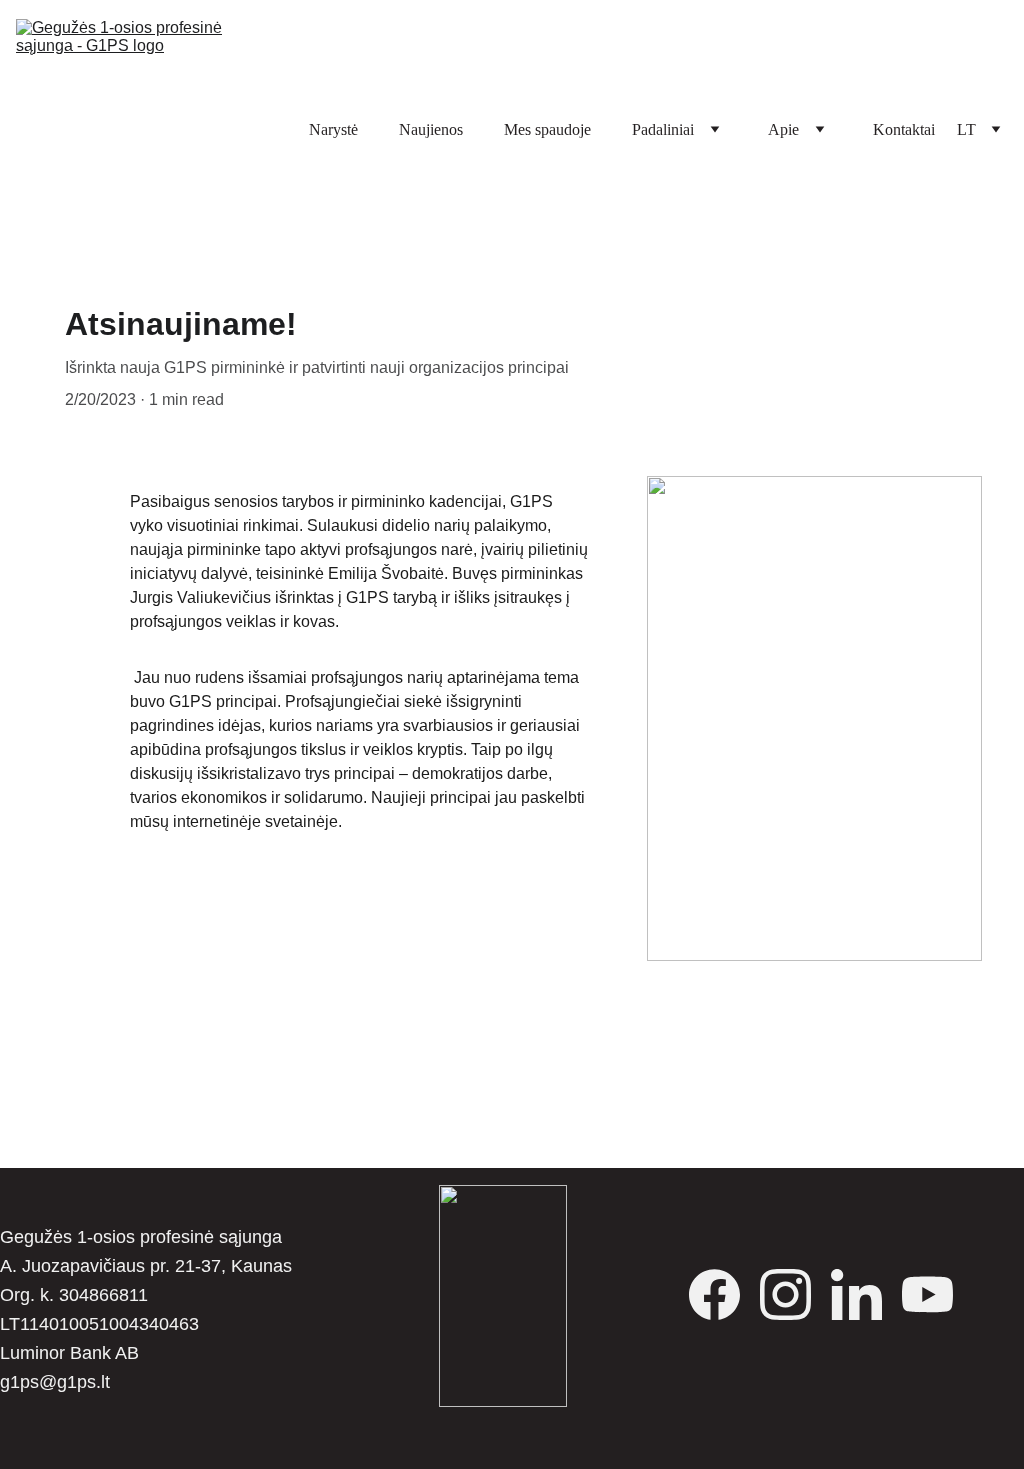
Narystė (333, 129)
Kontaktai (904, 129)
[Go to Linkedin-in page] (866, 1294)
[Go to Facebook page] (724, 1294)
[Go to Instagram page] (795, 1294)
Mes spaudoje (547, 129)
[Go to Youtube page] (927, 1294)
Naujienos (431, 129)
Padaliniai (663, 129)
